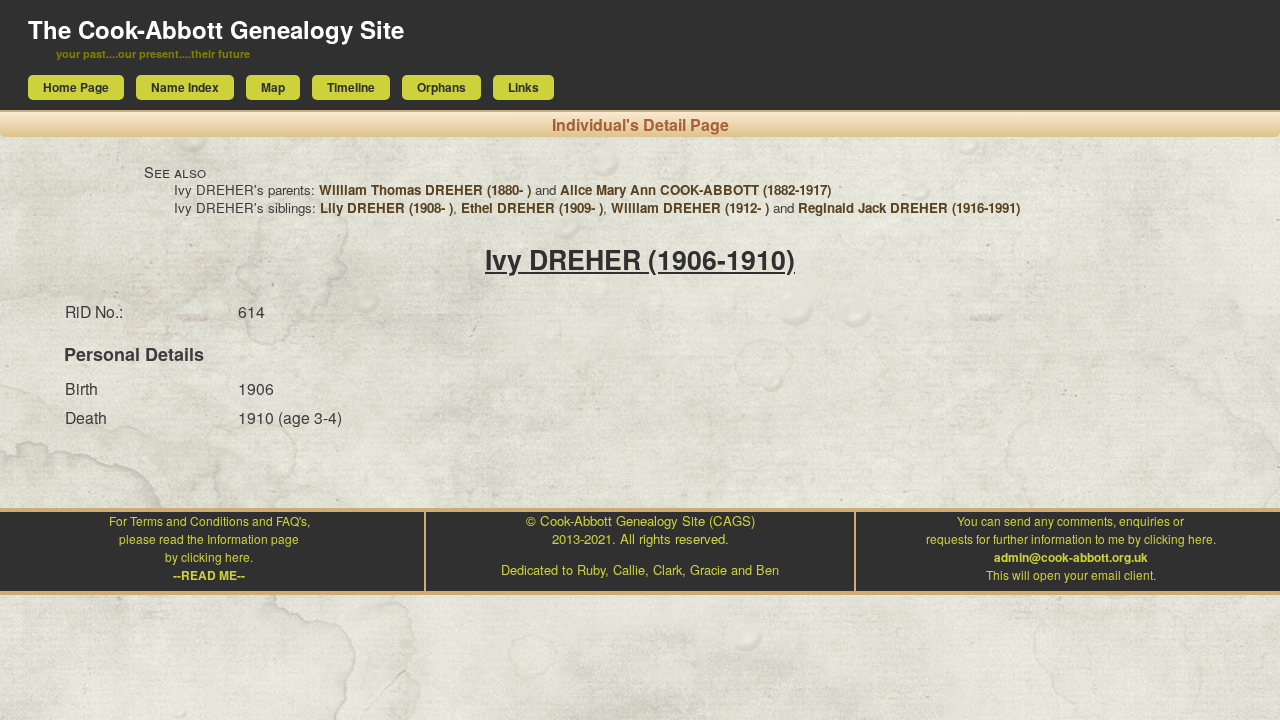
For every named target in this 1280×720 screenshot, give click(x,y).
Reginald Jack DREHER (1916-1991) (909, 207)
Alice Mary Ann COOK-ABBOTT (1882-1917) (695, 189)
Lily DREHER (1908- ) (386, 207)
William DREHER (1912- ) (690, 207)
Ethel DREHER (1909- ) (532, 207)
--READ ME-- (209, 575)
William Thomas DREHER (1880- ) (425, 189)
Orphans (441, 87)
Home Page (76, 87)
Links (523, 87)
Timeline (351, 87)
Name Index (185, 87)
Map (273, 87)
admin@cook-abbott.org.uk (1071, 557)
